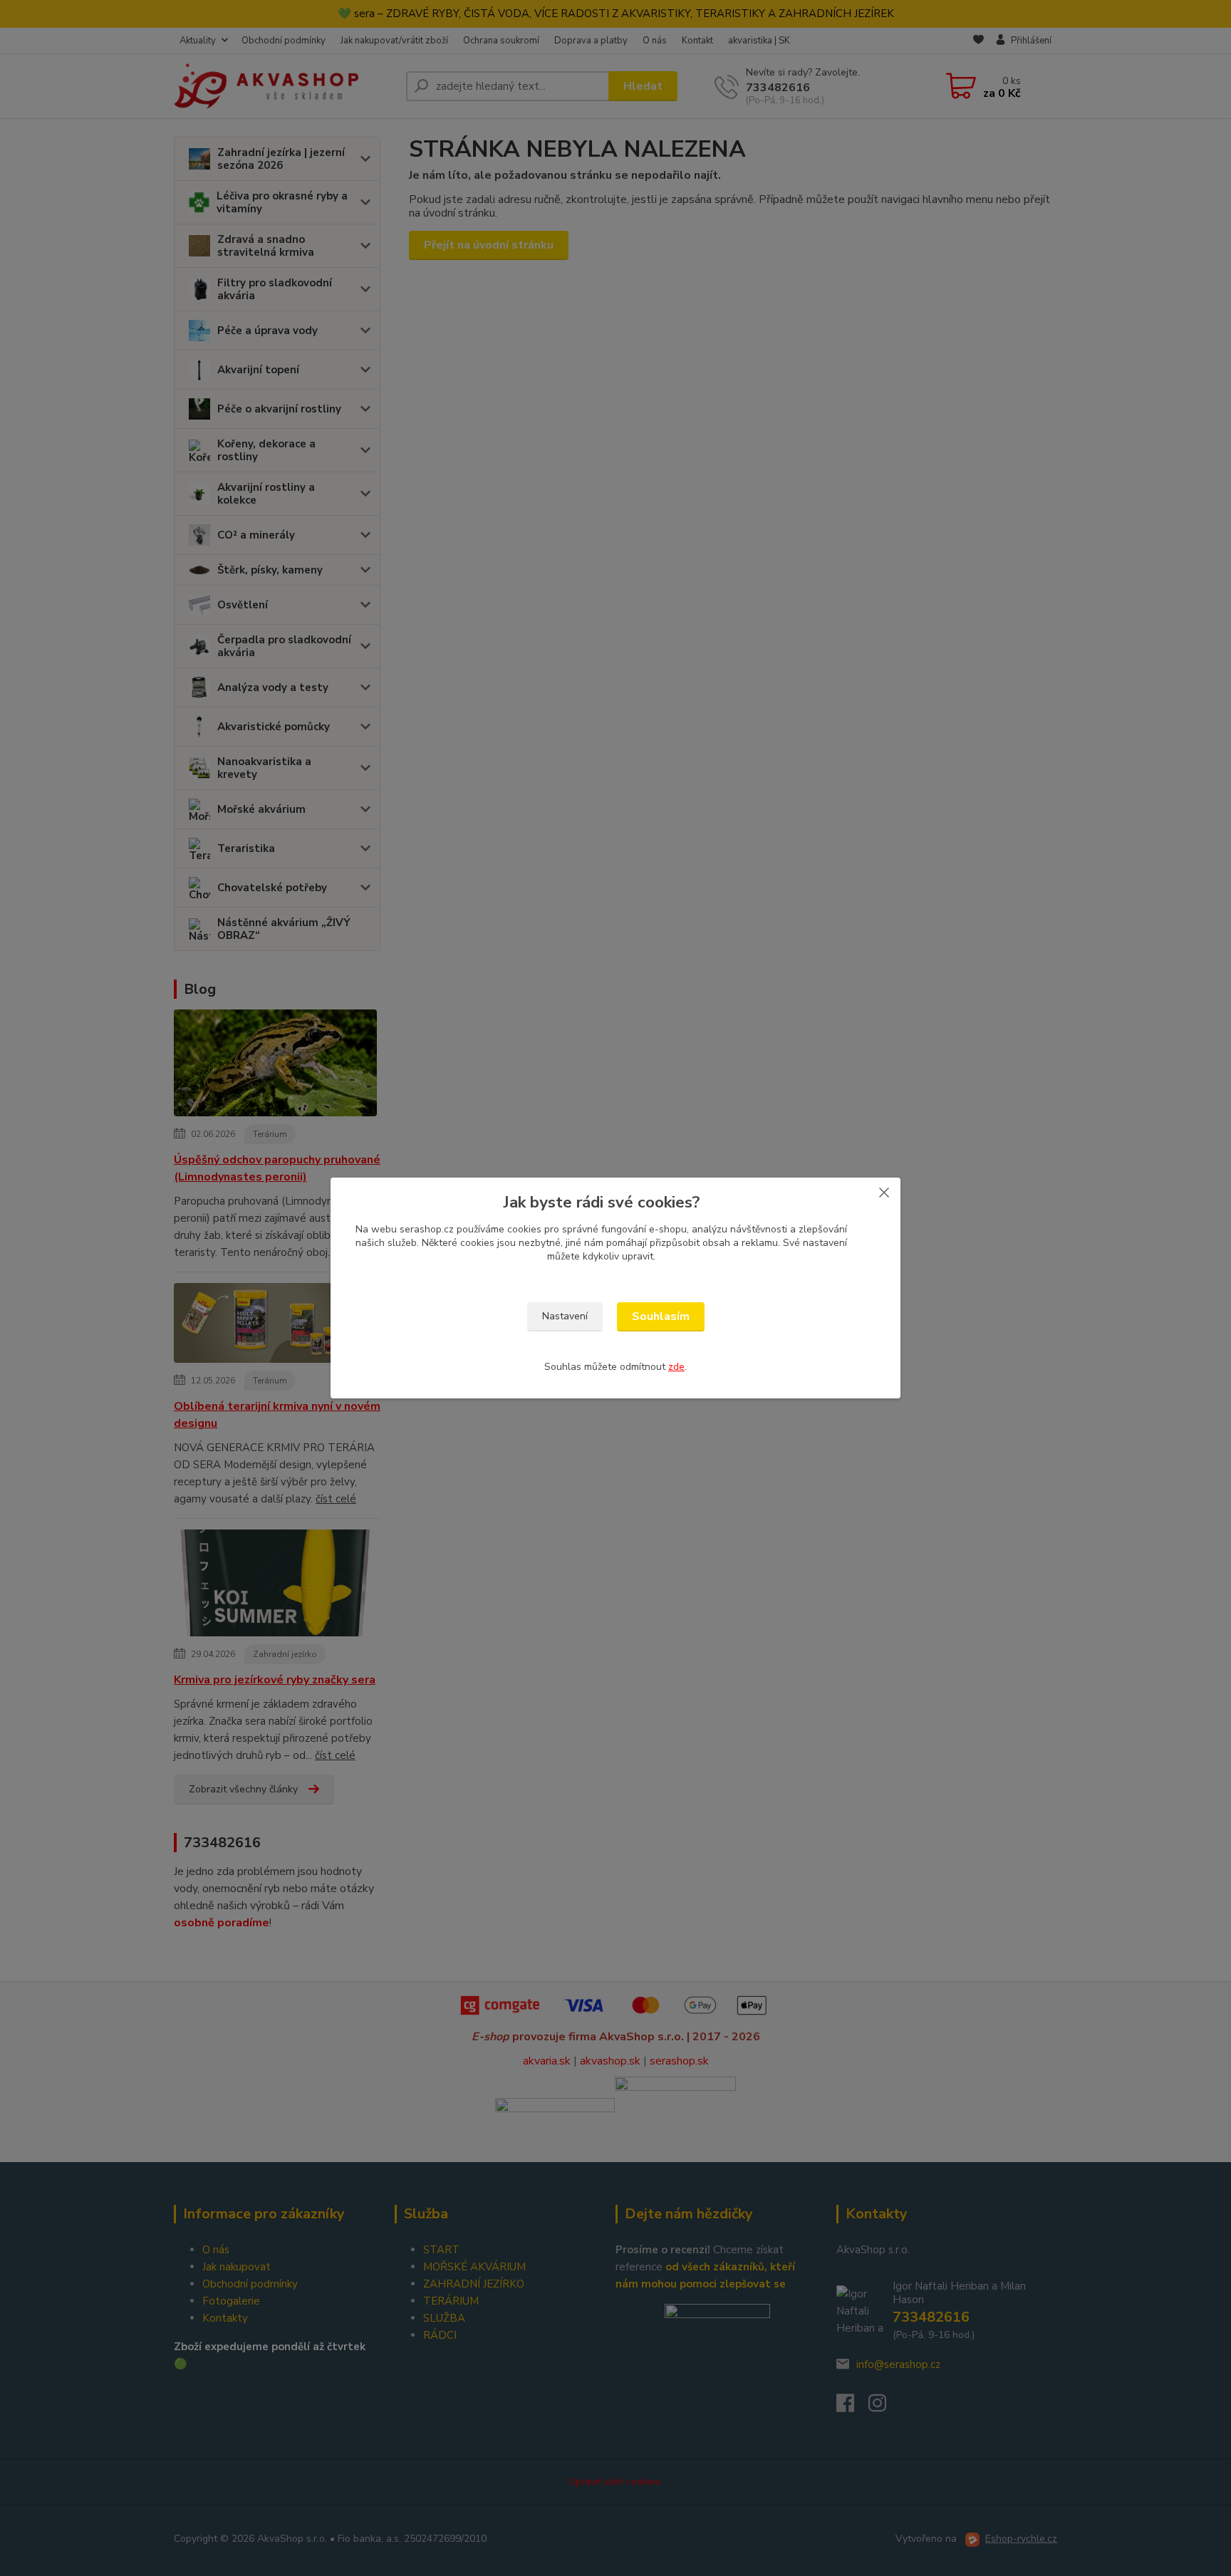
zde (676, 1367)
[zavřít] (884, 1192)
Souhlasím (661, 1316)
